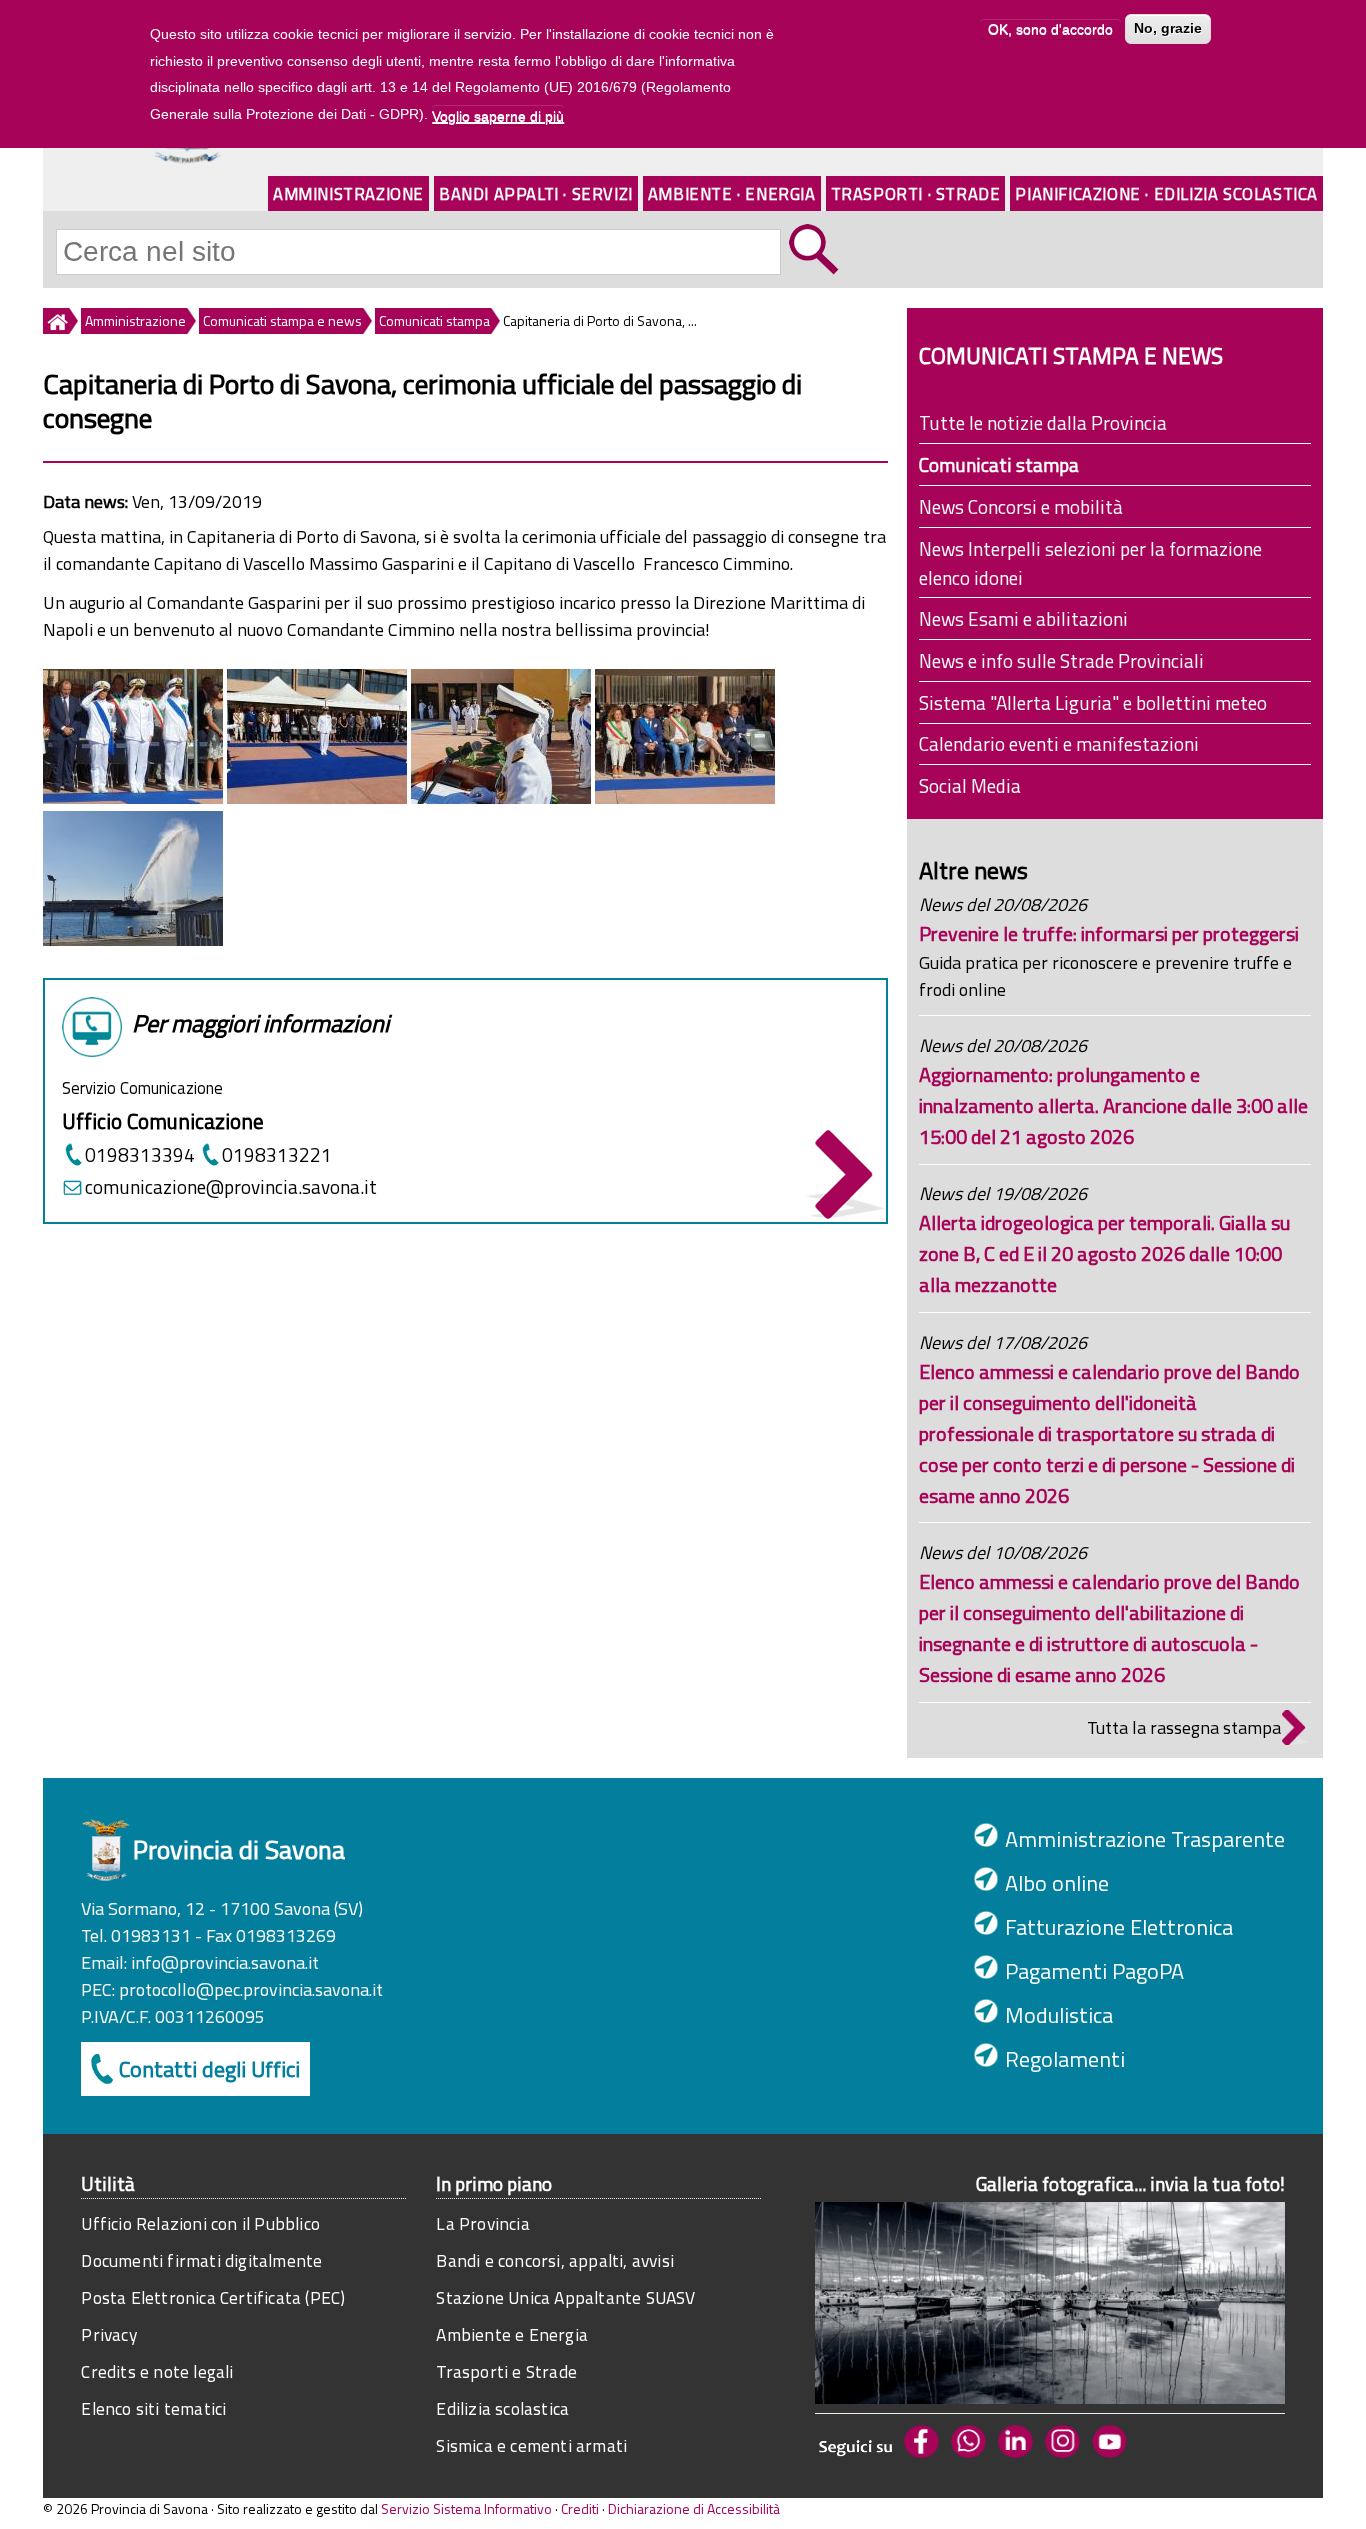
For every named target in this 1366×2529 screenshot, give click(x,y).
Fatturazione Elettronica (1119, 1927)
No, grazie (1168, 29)
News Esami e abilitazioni (1023, 618)
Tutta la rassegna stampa (1184, 1727)
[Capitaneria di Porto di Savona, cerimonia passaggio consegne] (133, 797)
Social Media (970, 785)
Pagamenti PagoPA (1094, 1971)
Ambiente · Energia (732, 193)
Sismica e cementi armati (531, 2445)
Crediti (580, 2508)
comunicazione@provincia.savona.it (231, 1186)
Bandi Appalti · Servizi (536, 193)
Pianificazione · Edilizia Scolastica (1166, 193)
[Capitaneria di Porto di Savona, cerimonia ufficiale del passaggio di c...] (317, 797)
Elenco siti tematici (153, 2408)
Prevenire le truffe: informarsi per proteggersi (1109, 933)
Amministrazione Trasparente (1145, 1839)
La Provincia (482, 2223)
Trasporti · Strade (916, 193)
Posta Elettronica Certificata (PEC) (213, 2297)
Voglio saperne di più (498, 115)
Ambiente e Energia (512, 2334)
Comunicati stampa (434, 320)
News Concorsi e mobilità (1021, 506)
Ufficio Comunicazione (163, 1121)
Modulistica (1059, 2015)
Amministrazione (348, 193)
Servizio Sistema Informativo (466, 2508)
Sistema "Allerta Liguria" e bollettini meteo (1093, 702)
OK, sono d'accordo (1050, 29)
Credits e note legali (157, 2371)
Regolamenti (1065, 2059)
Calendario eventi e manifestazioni (1059, 743)
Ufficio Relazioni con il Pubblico (200, 2223)
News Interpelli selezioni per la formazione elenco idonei (1090, 563)
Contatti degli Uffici (209, 2069)
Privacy (108, 2334)
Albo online (1057, 1883)
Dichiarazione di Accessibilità (694, 2508)
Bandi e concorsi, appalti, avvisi (555, 2260)
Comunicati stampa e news (282, 320)
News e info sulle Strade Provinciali (1061, 660)
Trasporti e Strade (506, 2371)
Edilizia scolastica (502, 2408)
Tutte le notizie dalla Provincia (1043, 422)
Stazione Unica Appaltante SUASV (565, 2297)
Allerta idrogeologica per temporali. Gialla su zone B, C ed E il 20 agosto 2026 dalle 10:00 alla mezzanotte (1104, 1253)
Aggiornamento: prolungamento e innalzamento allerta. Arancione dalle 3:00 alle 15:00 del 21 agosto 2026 (1113, 1105)
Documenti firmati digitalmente (201, 2260)
